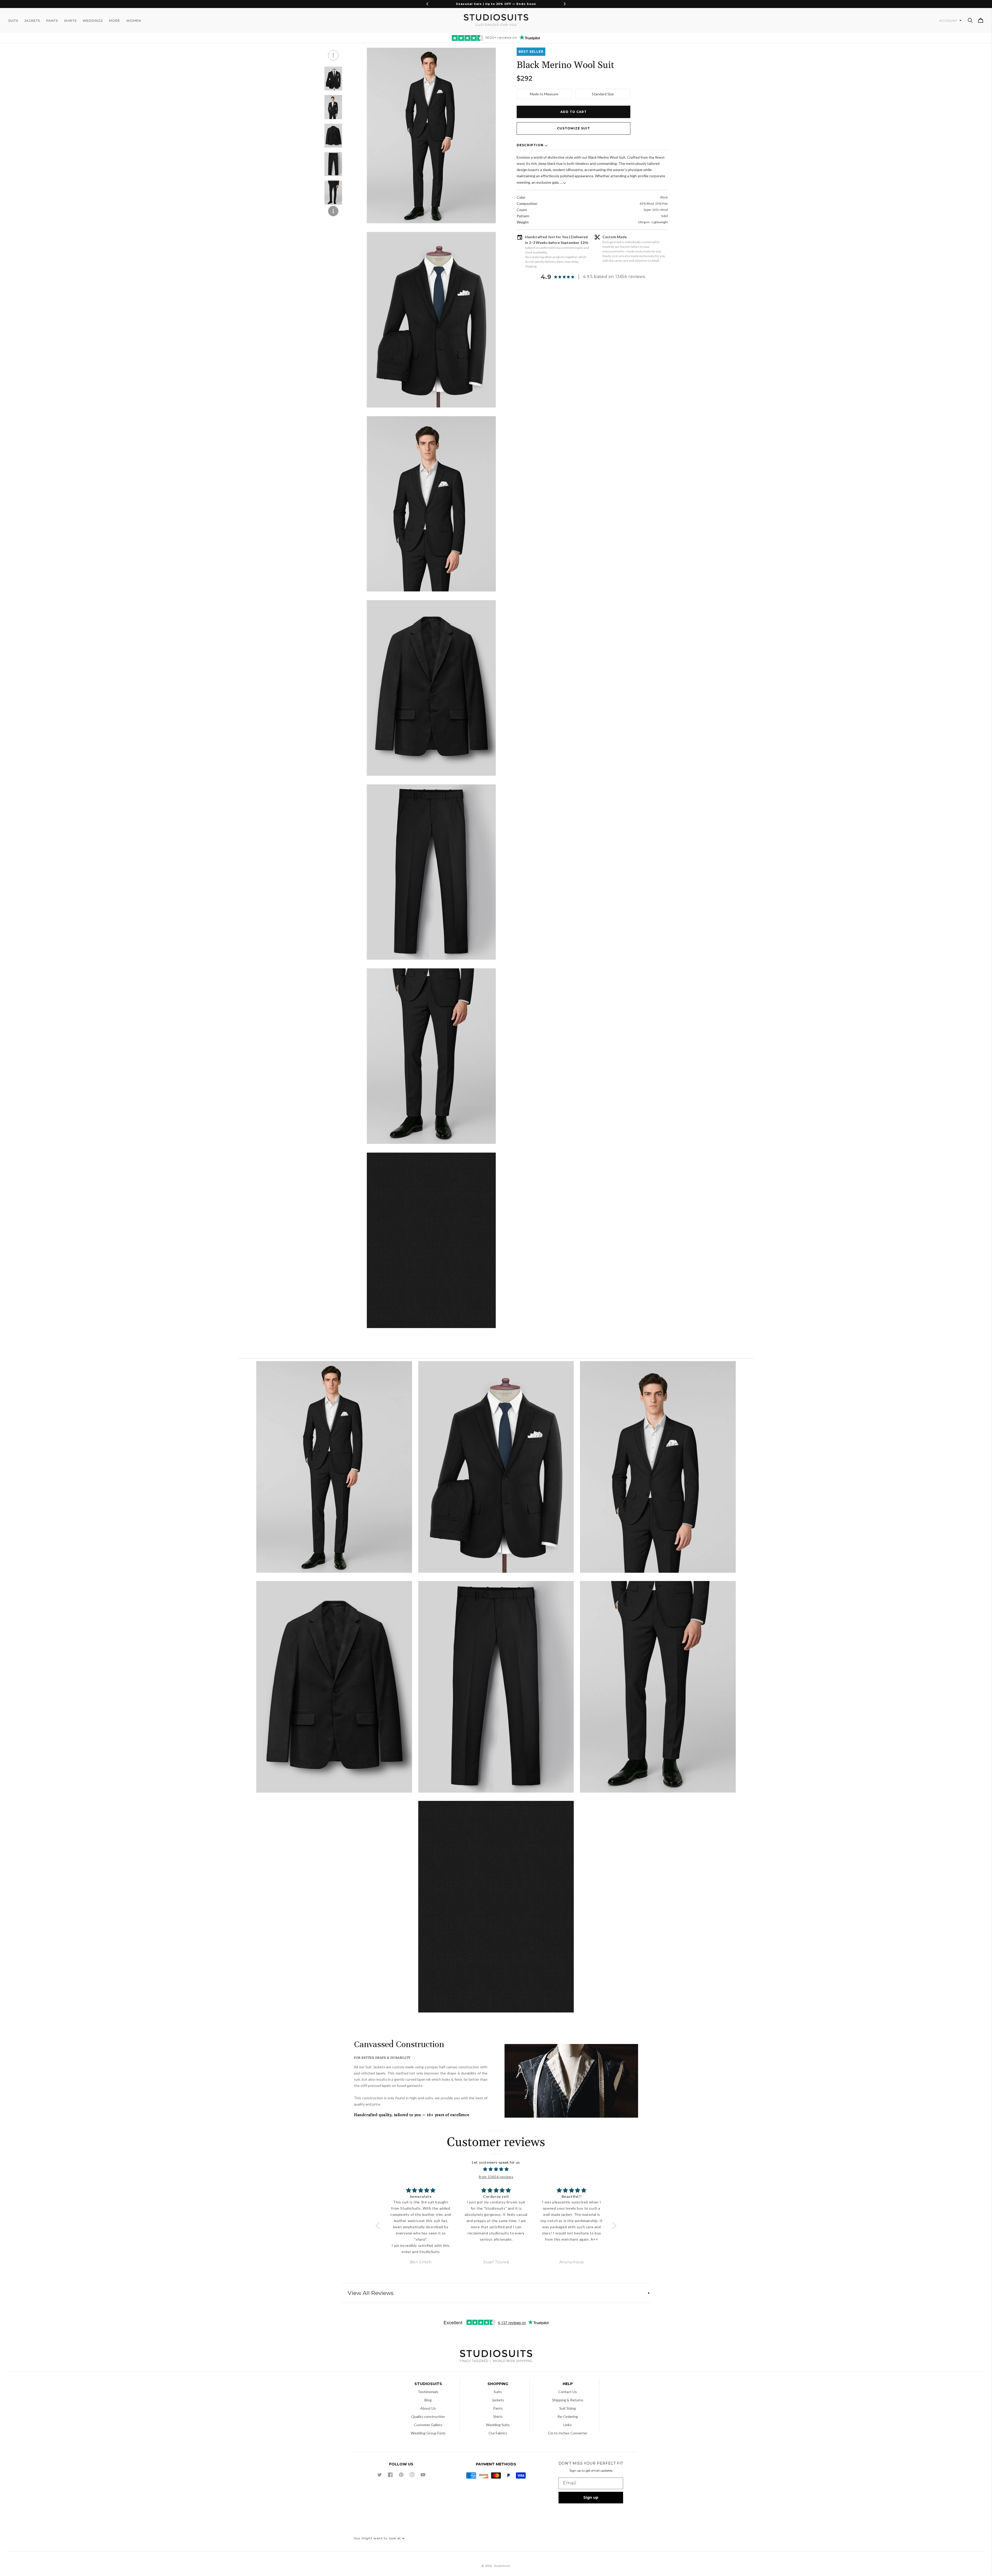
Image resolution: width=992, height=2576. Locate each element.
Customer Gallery (428, 2425)
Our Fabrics (498, 2433)
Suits (498, 2392)
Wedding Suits (498, 2425)
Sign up (591, 2497)
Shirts (498, 2416)
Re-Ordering (568, 2416)
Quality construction (428, 2416)
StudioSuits (502, 2566)
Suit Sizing (568, 2408)
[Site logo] (496, 2357)
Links (568, 2425)
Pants (498, 2408)
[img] (496, 2169)
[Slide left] (333, 55)
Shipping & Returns (568, 2400)
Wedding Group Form (428, 2433)
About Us (428, 2408)
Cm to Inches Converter (568, 2433)
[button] (970, 20)
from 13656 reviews (496, 2177)
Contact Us (568, 2392)
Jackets (498, 2400)
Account (949, 21)
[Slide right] (333, 211)
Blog (428, 2400)
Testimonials (428, 2392)
